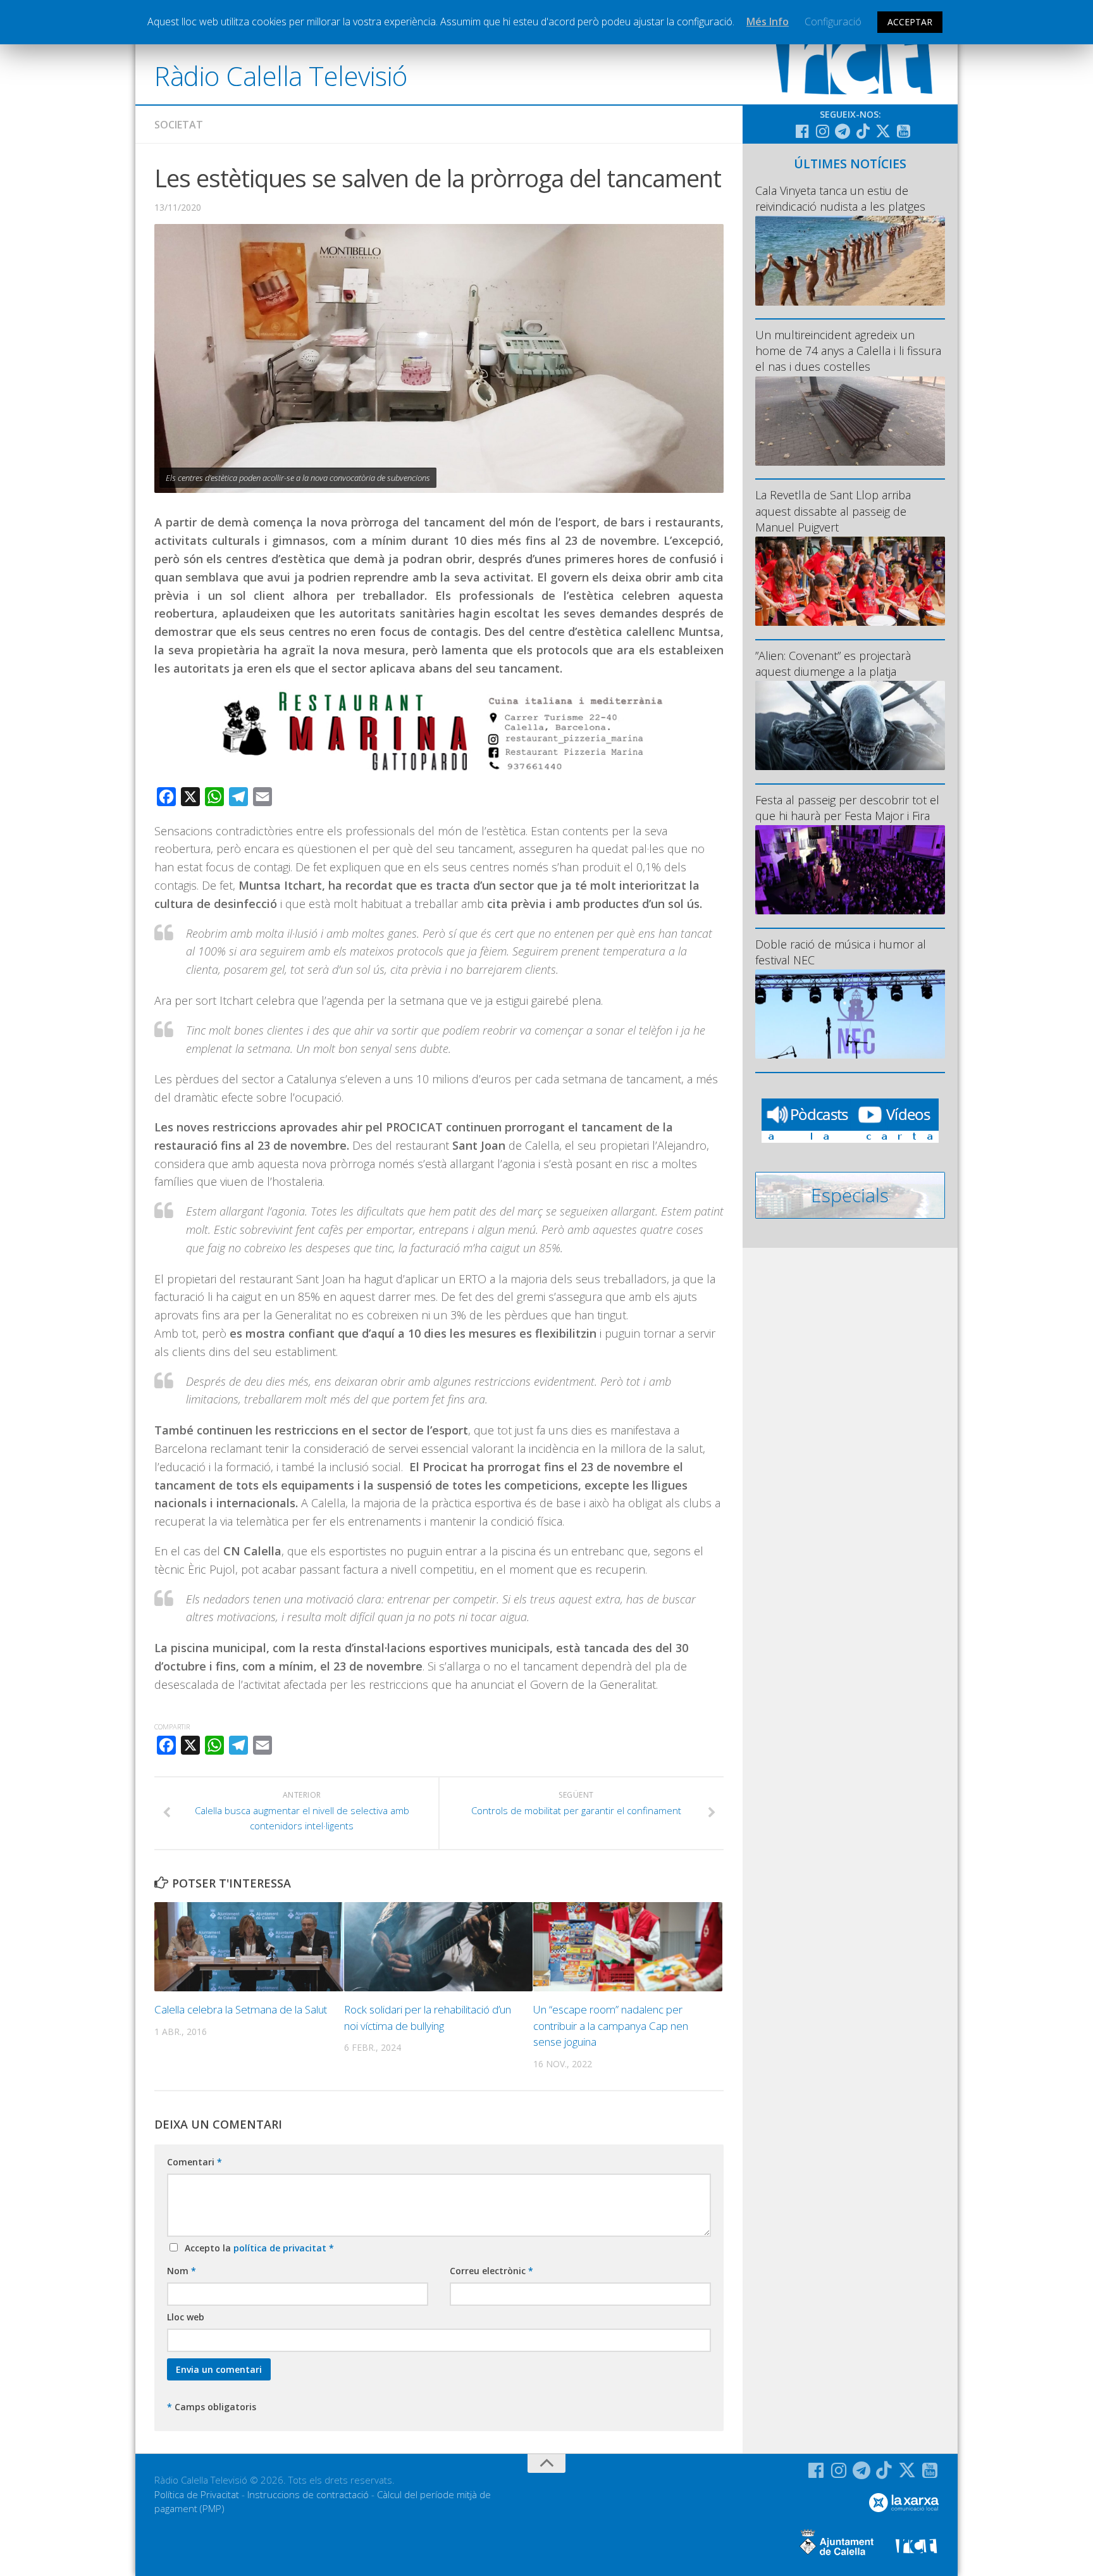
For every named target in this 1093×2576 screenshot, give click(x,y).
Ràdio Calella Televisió (281, 76)
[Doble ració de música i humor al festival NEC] (850, 1014)
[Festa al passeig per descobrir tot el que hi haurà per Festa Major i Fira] (850, 870)
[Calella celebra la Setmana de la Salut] (249, 1947)
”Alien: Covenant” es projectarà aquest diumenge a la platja (833, 663)
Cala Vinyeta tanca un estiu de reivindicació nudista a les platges (840, 198)
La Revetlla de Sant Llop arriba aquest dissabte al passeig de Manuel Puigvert (833, 511)
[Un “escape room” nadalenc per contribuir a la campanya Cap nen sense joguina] (628, 1947)
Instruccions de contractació (308, 2494)
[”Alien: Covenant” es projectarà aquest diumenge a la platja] (850, 725)
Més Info (768, 22)
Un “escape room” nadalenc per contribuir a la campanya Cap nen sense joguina (611, 2025)
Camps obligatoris (212, 2407)
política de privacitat (281, 2248)
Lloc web (186, 2317)
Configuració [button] (833, 22)
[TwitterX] (883, 131)
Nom (182, 2271)
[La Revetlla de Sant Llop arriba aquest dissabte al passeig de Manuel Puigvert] (850, 581)
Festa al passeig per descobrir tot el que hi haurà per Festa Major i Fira (847, 808)
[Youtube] (903, 131)
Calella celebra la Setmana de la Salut (241, 2009)
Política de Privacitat (197, 2494)
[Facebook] (802, 131)
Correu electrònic (491, 2271)
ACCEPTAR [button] (910, 22)
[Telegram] (843, 131)
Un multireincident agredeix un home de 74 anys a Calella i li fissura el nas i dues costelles (848, 351)
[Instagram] (822, 131)
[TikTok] (863, 131)
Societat (179, 125)
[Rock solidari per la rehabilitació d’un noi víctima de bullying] (439, 1947)
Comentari (195, 2162)
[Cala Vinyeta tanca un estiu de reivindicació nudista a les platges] (850, 260)
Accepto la (257, 2248)
